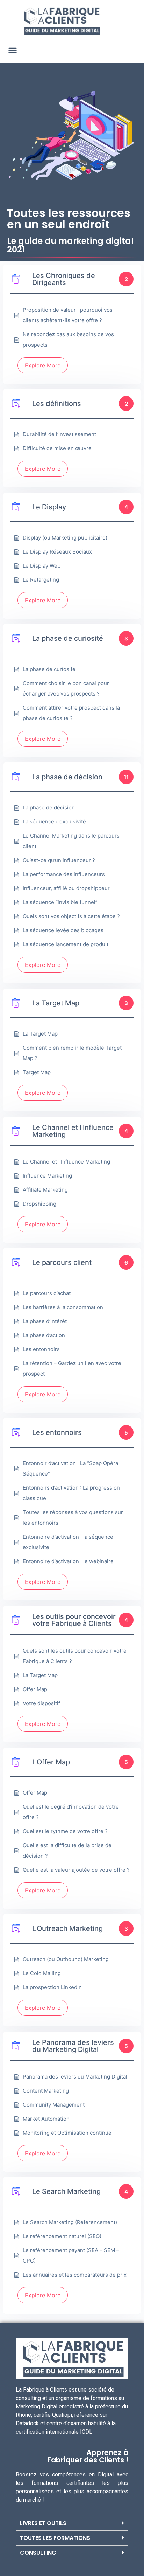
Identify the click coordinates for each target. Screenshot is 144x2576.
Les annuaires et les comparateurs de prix (75, 2275)
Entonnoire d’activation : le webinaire (68, 1561)
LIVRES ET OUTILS (43, 2523)
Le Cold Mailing (42, 1973)
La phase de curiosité (49, 669)
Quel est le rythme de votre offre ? (65, 1831)
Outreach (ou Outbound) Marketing (66, 1959)
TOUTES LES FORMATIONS (55, 2538)
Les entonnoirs (41, 1349)
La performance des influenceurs (64, 874)
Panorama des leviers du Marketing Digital (75, 2077)
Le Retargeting (41, 580)
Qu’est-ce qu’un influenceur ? (59, 860)
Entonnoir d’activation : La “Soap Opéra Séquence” (70, 1468)
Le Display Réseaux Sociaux (57, 552)
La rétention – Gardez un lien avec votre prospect (72, 1368)
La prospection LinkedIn (52, 1987)
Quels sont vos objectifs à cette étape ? (71, 916)
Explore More (43, 365)
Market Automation (46, 2119)
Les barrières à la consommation (63, 1307)
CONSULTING (38, 2553)
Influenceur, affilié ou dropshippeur (66, 888)
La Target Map (40, 1034)
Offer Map (35, 1689)
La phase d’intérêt (45, 1321)
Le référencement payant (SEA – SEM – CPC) (71, 2255)
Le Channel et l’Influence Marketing (66, 1162)
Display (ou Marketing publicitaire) (65, 538)
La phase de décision (49, 808)
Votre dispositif (41, 1703)
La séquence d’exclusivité (54, 822)
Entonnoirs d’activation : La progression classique (71, 1493)
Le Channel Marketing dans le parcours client (71, 841)
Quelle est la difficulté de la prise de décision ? (67, 1850)
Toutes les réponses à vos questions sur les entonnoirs (73, 1517)
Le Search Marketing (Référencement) (70, 2222)
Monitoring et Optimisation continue (67, 2133)
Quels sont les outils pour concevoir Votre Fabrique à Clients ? (75, 1656)
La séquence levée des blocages (63, 930)
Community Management (54, 2105)
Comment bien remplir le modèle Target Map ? (72, 1053)
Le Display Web (42, 566)
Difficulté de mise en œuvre (57, 448)
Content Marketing (46, 2091)
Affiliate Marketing (45, 1190)
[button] (12, 50)
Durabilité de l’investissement (59, 434)
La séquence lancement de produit (66, 944)
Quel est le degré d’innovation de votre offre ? (71, 1812)
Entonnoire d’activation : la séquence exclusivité (68, 1542)
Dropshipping (39, 1204)
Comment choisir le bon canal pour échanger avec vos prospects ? (66, 688)
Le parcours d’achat (47, 1293)
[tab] (72, 2523)
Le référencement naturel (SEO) (62, 2236)
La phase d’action (44, 1335)
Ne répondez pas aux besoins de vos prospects (68, 340)
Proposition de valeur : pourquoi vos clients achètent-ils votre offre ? (68, 315)
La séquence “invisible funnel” (60, 902)
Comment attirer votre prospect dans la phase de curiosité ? (71, 713)
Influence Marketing (47, 1176)
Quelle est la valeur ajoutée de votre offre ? (76, 1870)
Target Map (37, 1072)
